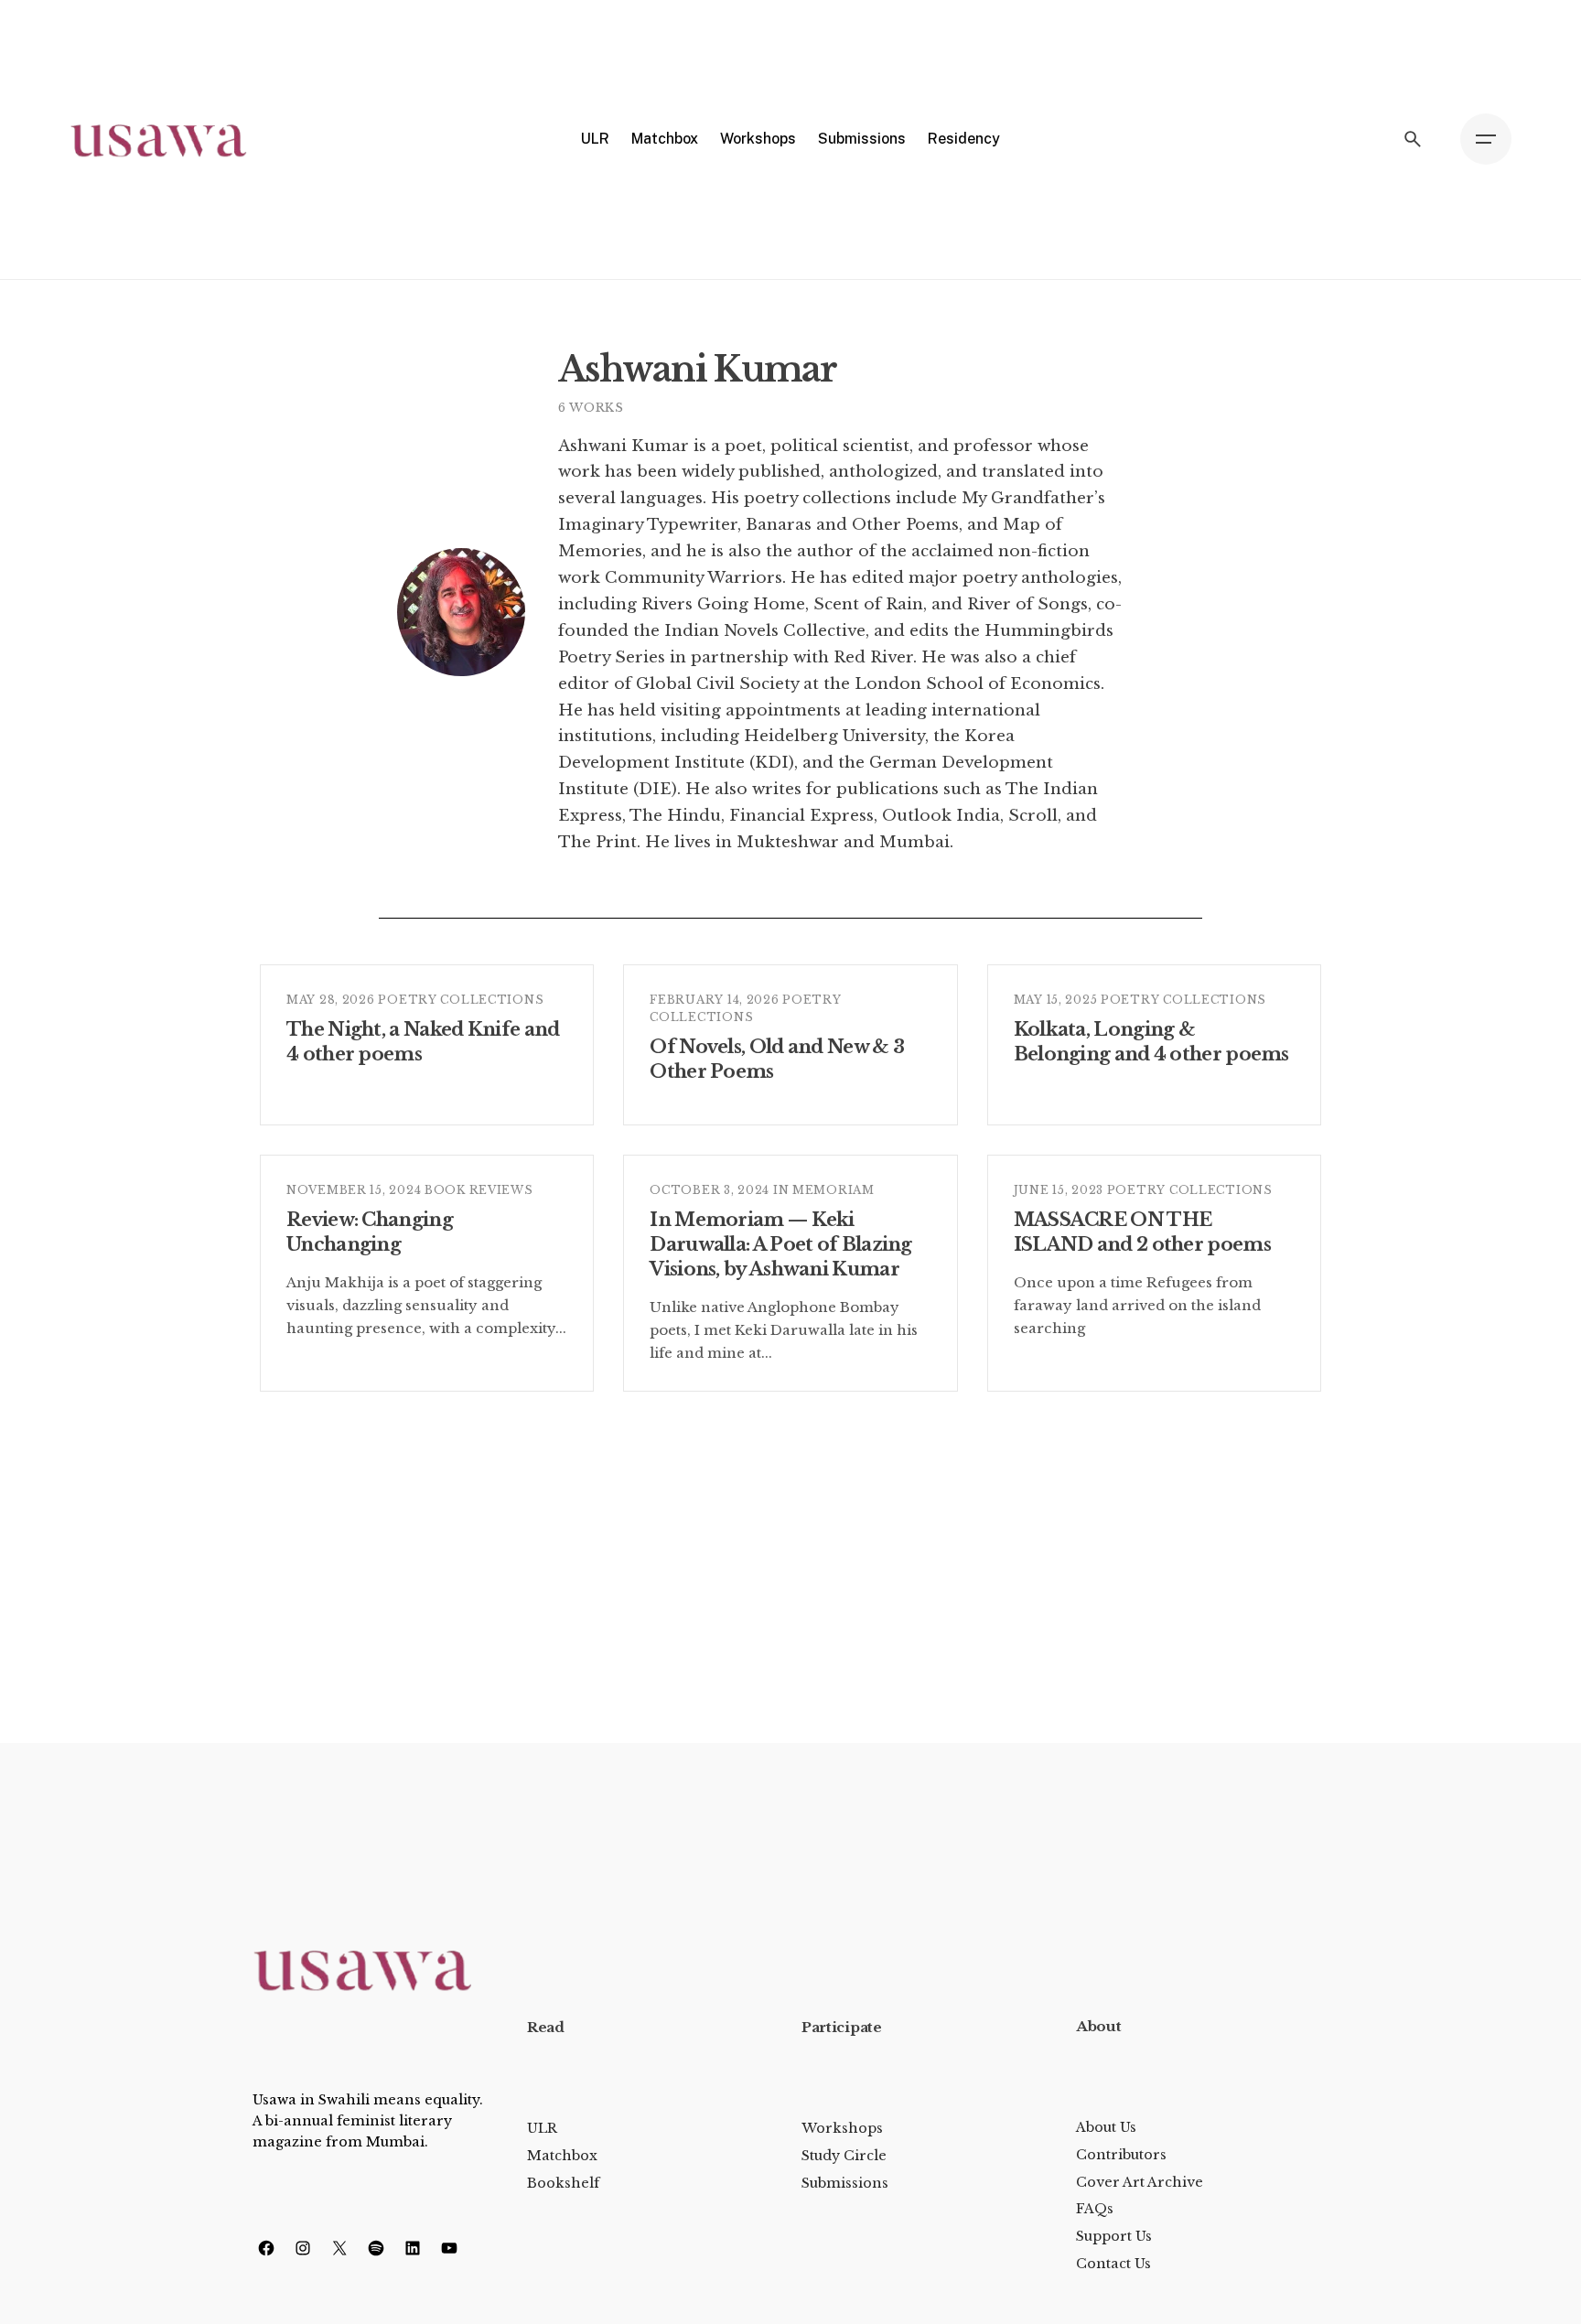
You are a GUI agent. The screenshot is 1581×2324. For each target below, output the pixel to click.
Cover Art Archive (1140, 2182)
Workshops (842, 2128)
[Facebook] (266, 2248)
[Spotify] (376, 2248)
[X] (339, 2248)
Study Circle (844, 2156)
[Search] (1413, 139)
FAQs (1095, 2209)
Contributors (1121, 2155)
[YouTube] (449, 2248)
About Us (1106, 2127)
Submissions (845, 2183)
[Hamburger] (1486, 139)
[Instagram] (303, 2248)
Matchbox (562, 2156)
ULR (542, 2128)
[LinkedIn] (413, 2248)
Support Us (1114, 2236)
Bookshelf (563, 2183)
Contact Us (1113, 2264)
